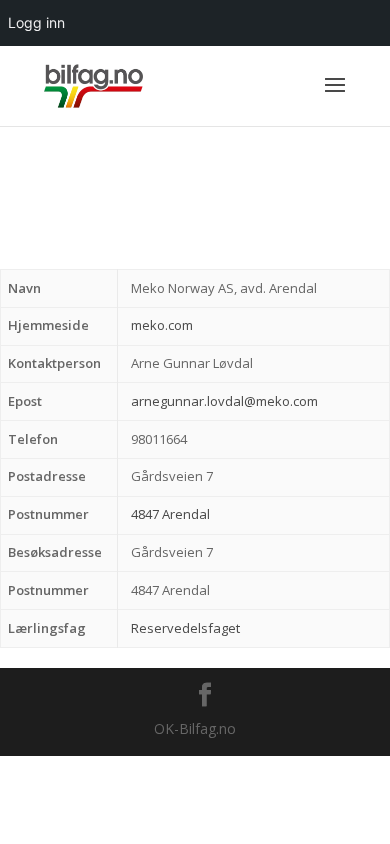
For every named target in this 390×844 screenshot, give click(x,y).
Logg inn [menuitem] (36, 22)
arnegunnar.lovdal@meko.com (224, 401)
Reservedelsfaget (185, 628)
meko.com (162, 325)
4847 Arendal (170, 514)
